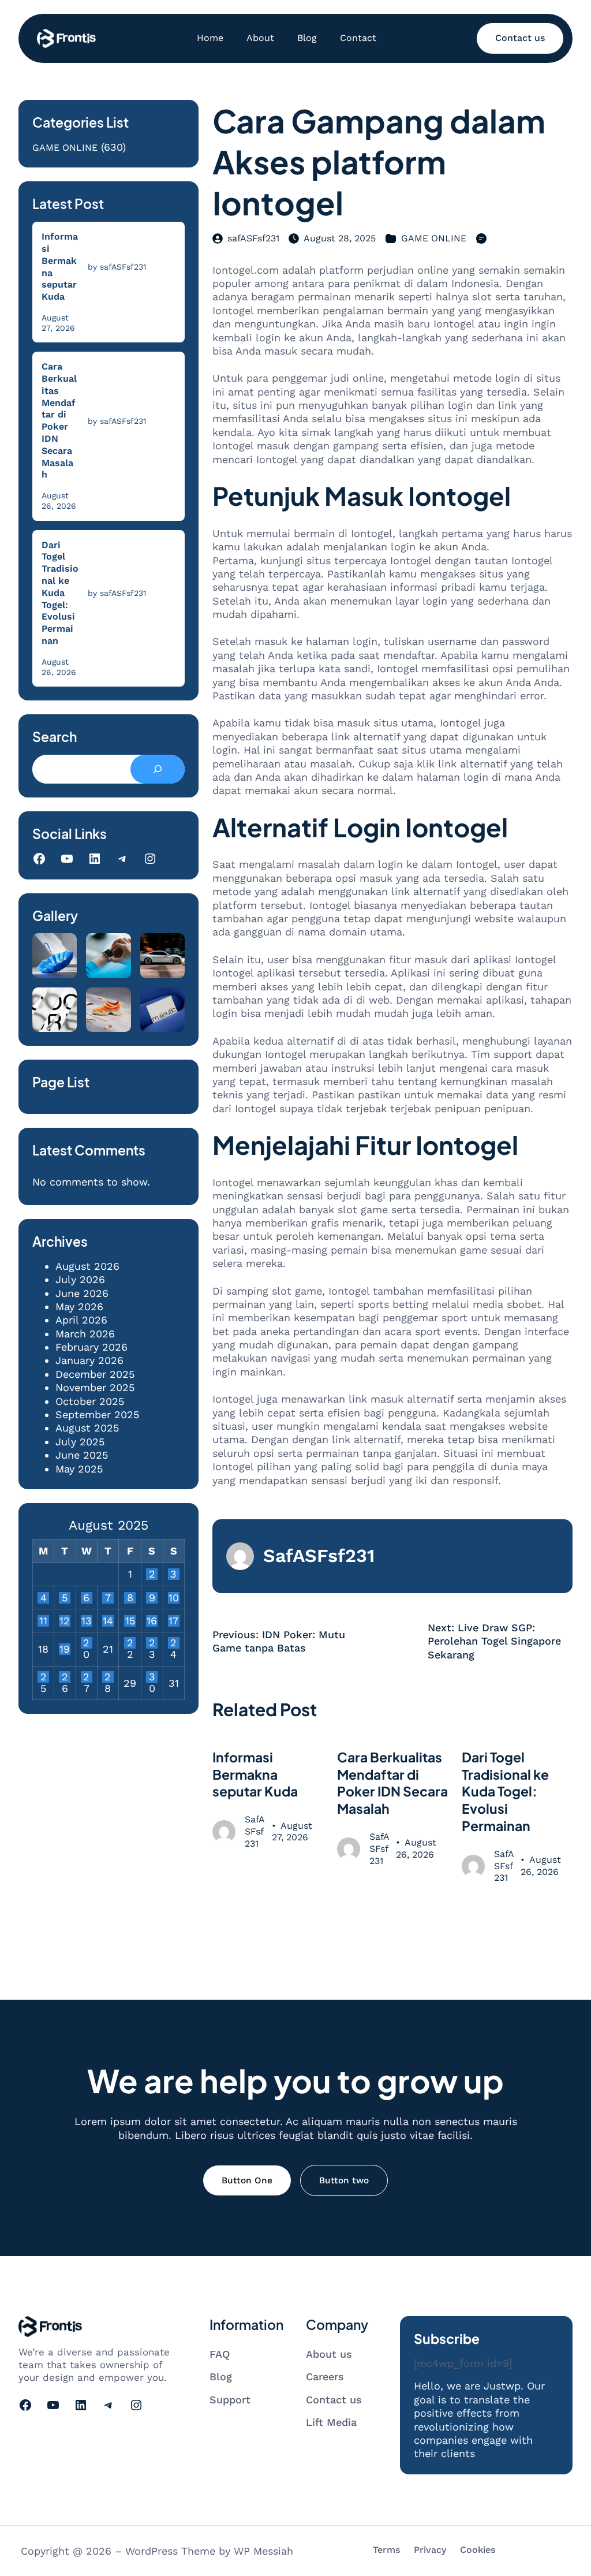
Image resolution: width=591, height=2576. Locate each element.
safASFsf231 (253, 238)
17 (173, 1621)
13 (87, 1621)
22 (130, 1643)
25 (44, 1677)
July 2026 (80, 1279)
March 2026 (85, 1334)
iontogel (513, 547)
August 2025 (87, 1428)
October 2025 (90, 1401)
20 (86, 1643)
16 (152, 1621)
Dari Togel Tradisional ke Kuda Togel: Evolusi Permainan (60, 593)
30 (152, 1677)
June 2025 (82, 1455)
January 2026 (89, 1360)
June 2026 (82, 1293)
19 (65, 1649)
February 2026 (91, 1347)
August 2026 (87, 1266)
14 (108, 1621)
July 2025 (80, 1442)
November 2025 (95, 1387)
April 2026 (81, 1320)
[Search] (158, 769)
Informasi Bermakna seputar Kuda (60, 266)
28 (108, 1677)
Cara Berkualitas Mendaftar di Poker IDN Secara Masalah (59, 420)
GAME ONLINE (65, 148)
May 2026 (79, 1306)
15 (130, 1621)
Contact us (520, 38)
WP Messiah (263, 2551)
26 (65, 1677)
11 (43, 1621)
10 (174, 1598)
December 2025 (95, 1374)
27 (86, 1677)
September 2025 (97, 1414)
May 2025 (79, 1469)
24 (173, 1643)
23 (152, 1643)
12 (65, 1621)
